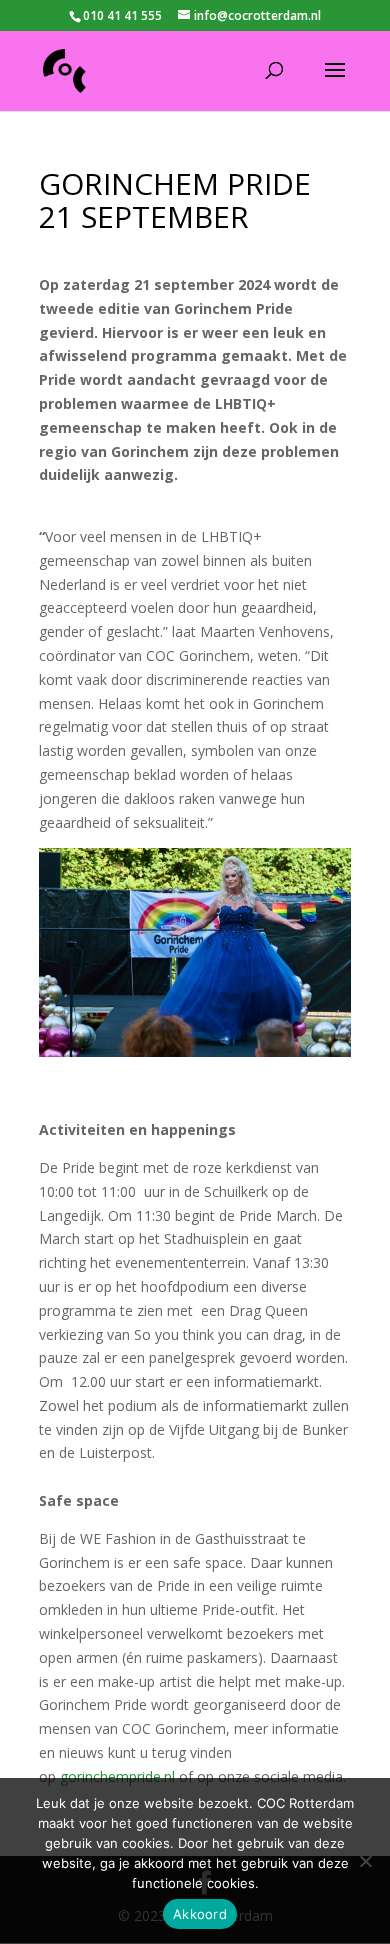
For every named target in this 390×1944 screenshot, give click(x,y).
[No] (365, 1861)
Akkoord (200, 1914)
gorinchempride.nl (117, 1776)
